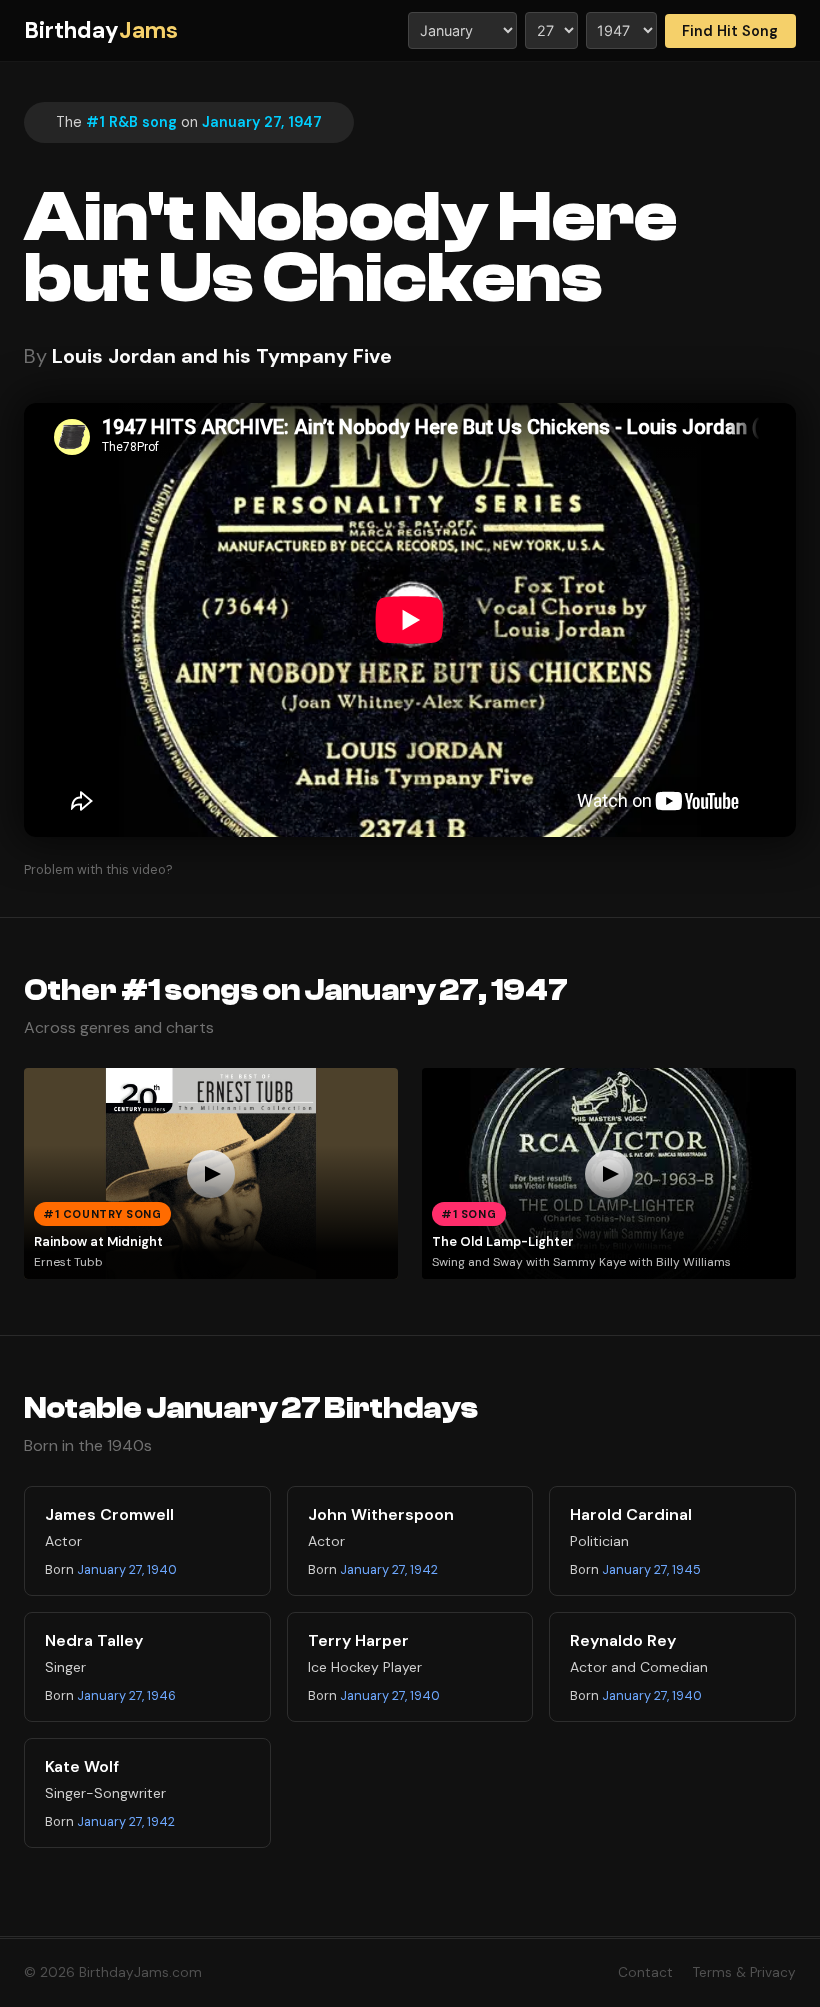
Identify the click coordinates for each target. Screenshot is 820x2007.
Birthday (101, 30)
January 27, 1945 (651, 1569)
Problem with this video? (98, 869)
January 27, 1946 (126, 1695)
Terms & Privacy (744, 1972)
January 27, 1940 (127, 1569)
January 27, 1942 (389, 1569)
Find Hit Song (730, 31)
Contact (645, 1972)
